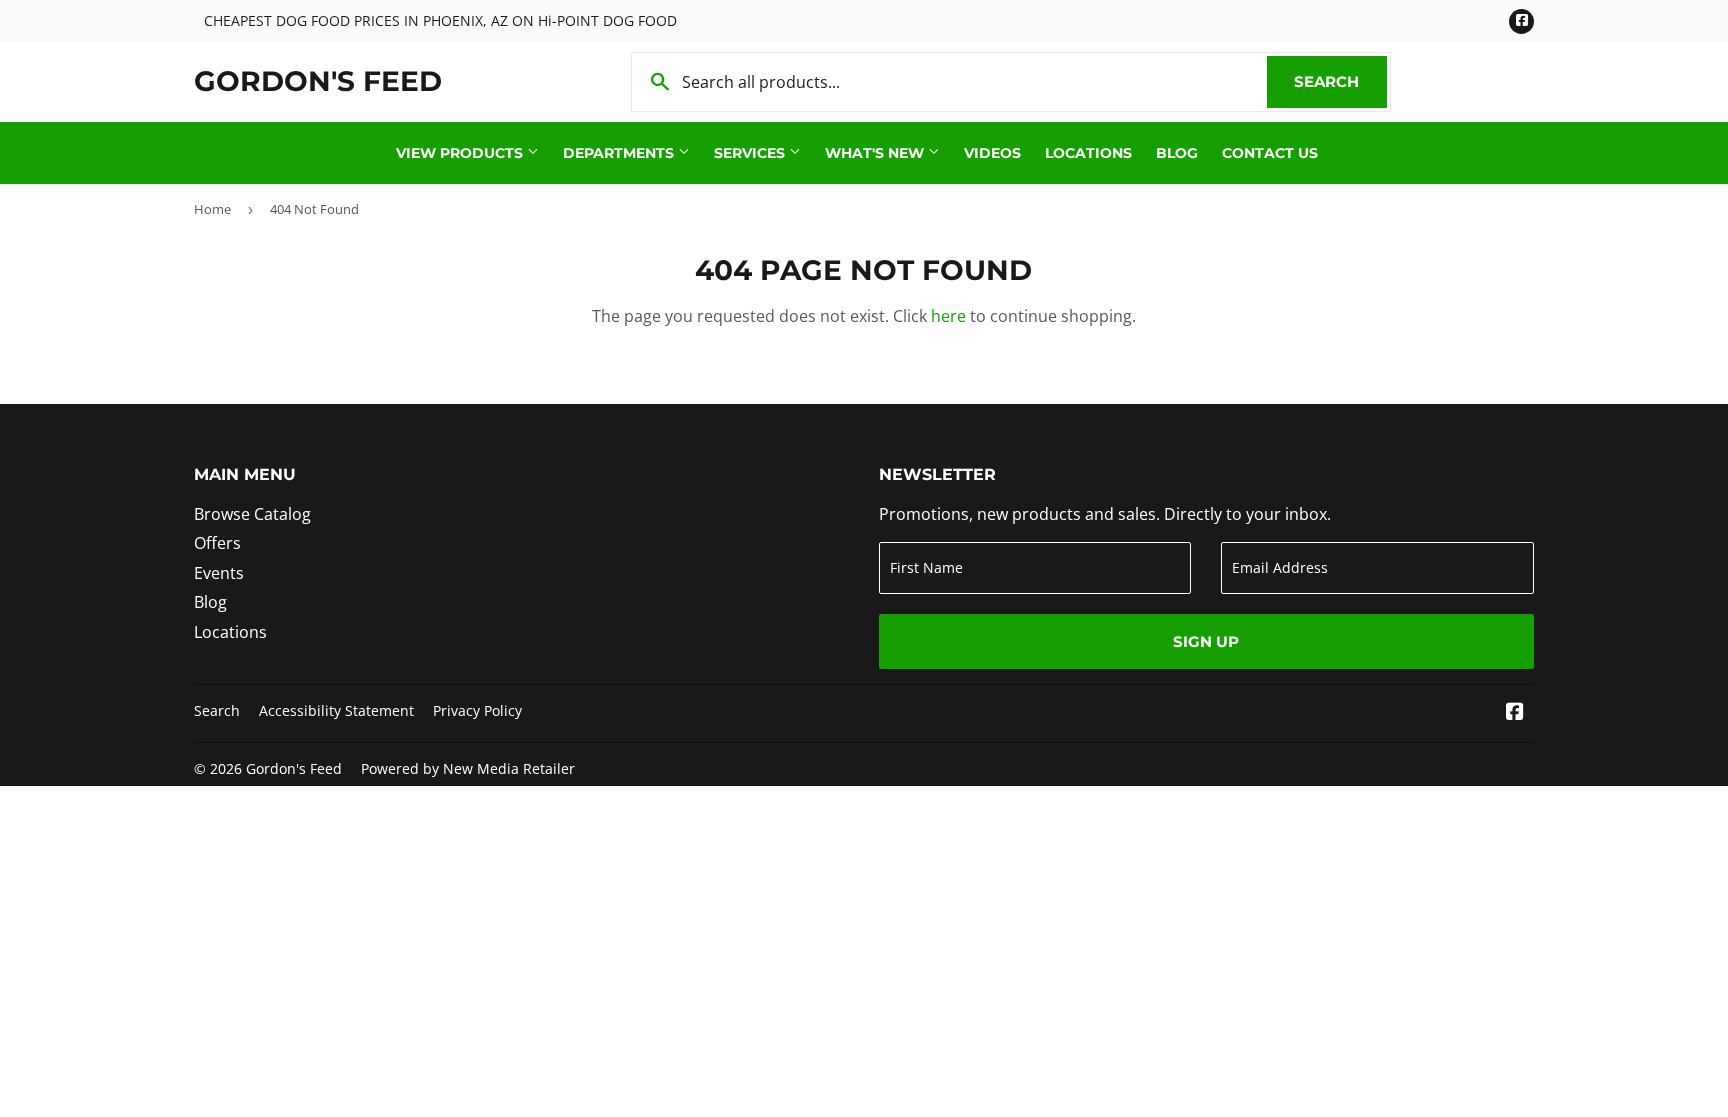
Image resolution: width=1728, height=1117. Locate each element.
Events (219, 573)
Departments (620, 153)
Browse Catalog (252, 514)
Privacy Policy (477, 710)
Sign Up (1206, 641)
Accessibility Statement (336, 710)
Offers (217, 543)
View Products (461, 153)
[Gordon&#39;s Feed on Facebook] (1515, 713)
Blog (1177, 153)
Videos (992, 153)
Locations (1088, 153)
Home (212, 209)
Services (751, 153)
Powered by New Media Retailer (468, 768)
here (948, 316)
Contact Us (1270, 153)
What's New (876, 153)
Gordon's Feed (318, 81)
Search (1340, 81)
